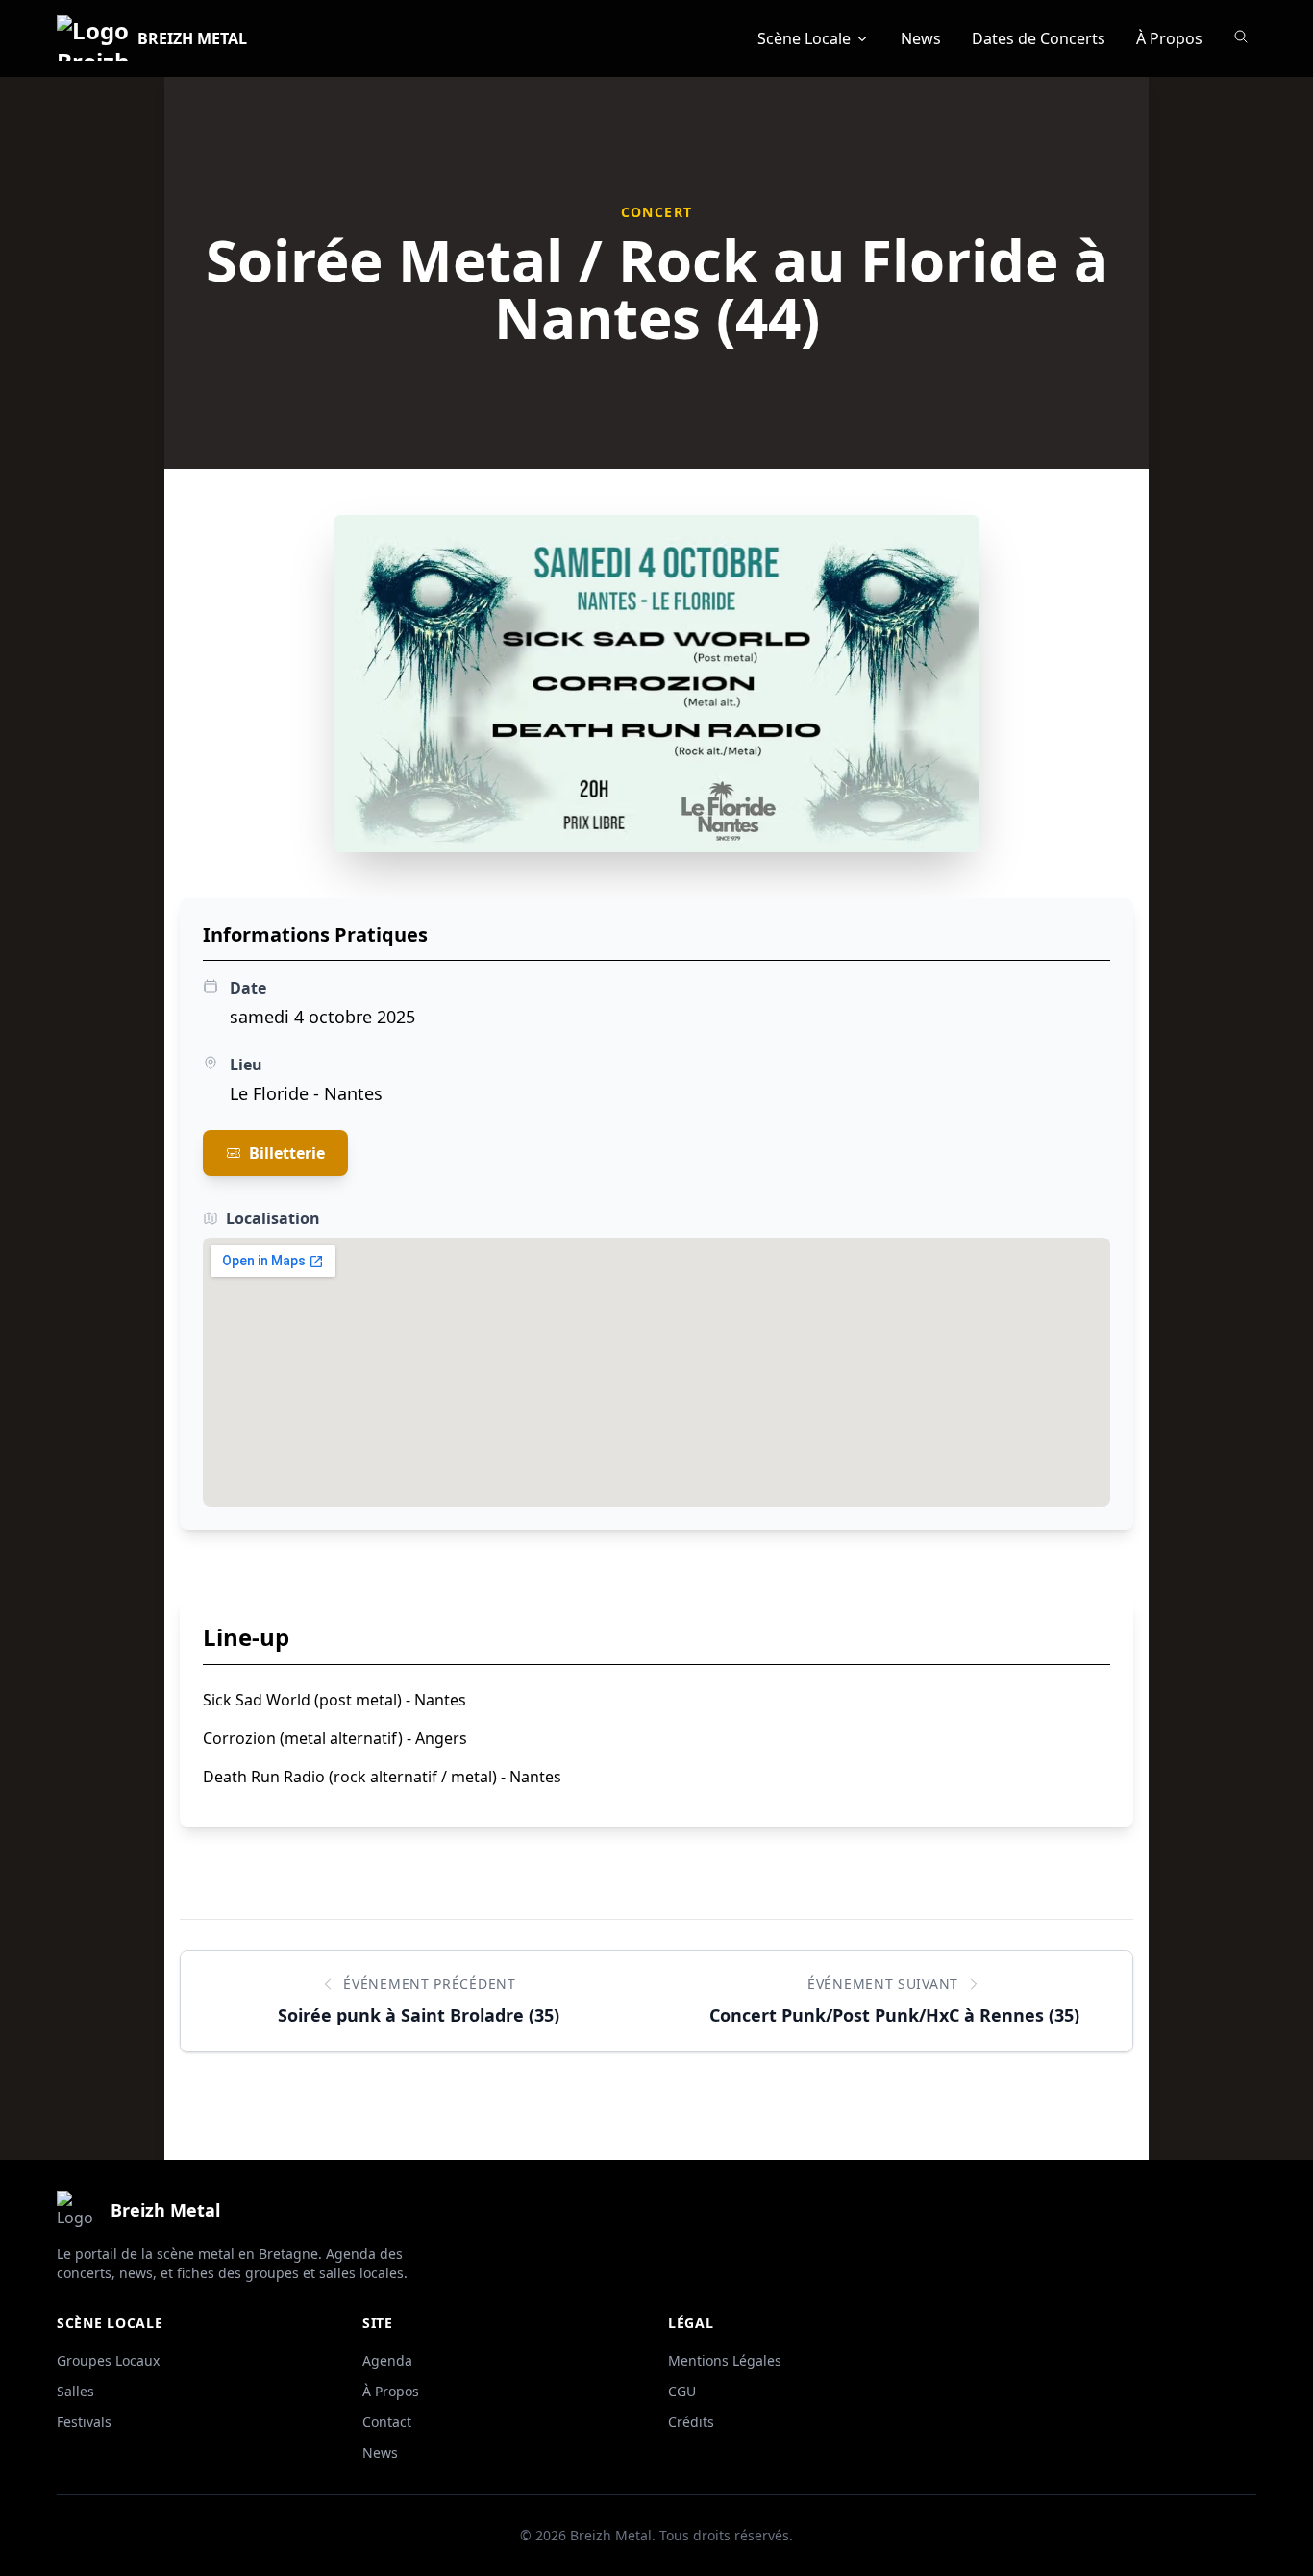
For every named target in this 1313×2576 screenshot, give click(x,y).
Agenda (387, 2360)
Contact (387, 2422)
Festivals (84, 2422)
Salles (75, 2391)
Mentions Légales (725, 2360)
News (921, 38)
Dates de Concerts (1039, 38)
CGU (682, 2391)
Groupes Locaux (108, 2360)
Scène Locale (804, 38)
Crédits (691, 2422)
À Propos (1169, 38)
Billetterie (287, 1153)
